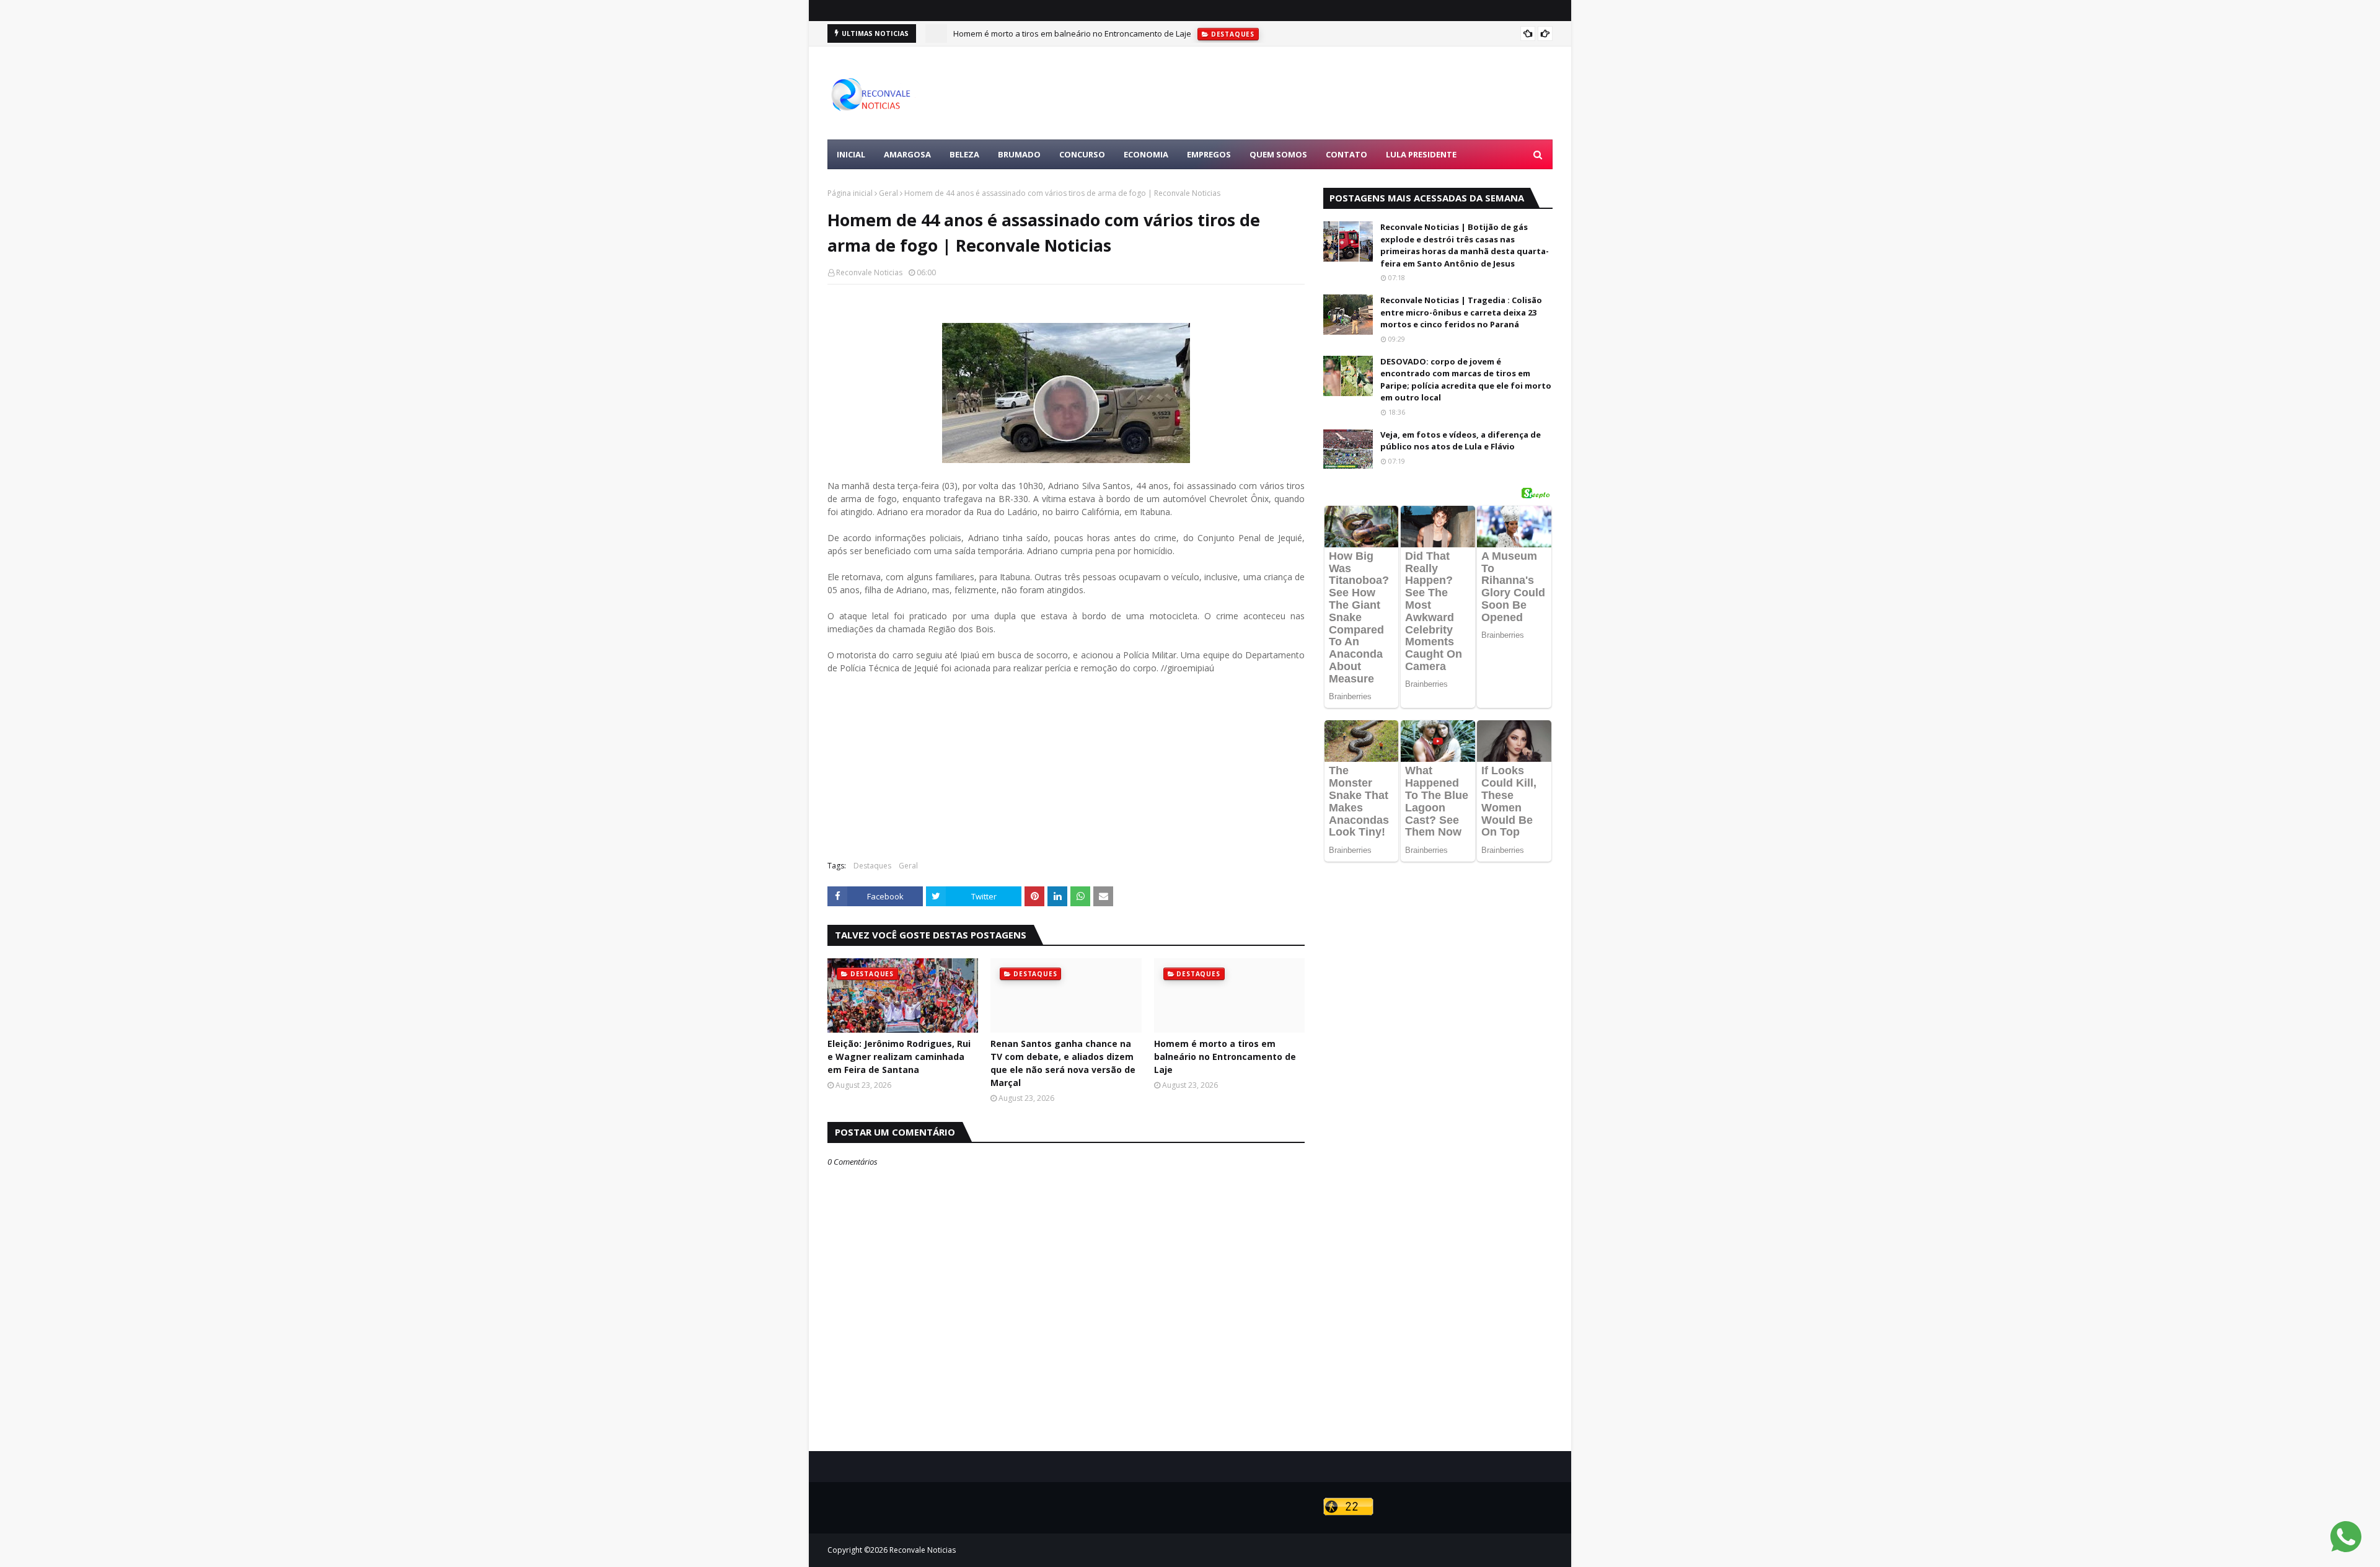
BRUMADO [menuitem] (1019, 154)
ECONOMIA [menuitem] (1146, 154)
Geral (888, 193)
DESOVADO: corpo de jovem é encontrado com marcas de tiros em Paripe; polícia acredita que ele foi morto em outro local (1466, 380)
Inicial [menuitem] (851, 154)
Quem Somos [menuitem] (1278, 154)
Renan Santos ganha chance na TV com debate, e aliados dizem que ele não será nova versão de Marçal (1063, 1063)
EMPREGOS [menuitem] (1209, 154)
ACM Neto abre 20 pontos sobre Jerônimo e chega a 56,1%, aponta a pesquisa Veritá (1111, 33)
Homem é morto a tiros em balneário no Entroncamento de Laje (1225, 1057)
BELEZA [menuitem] (964, 154)
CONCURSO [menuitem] (1082, 154)
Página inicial (850, 193)
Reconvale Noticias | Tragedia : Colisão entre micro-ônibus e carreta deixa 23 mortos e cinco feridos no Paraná (1461, 312)
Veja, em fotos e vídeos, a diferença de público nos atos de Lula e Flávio (1461, 441)
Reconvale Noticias (869, 272)
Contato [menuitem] (1346, 154)
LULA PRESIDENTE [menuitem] (1421, 154)
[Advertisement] (1327, 93)
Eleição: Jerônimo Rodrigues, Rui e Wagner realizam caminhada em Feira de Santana (899, 1057)
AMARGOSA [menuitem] (907, 154)
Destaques (872, 866)
